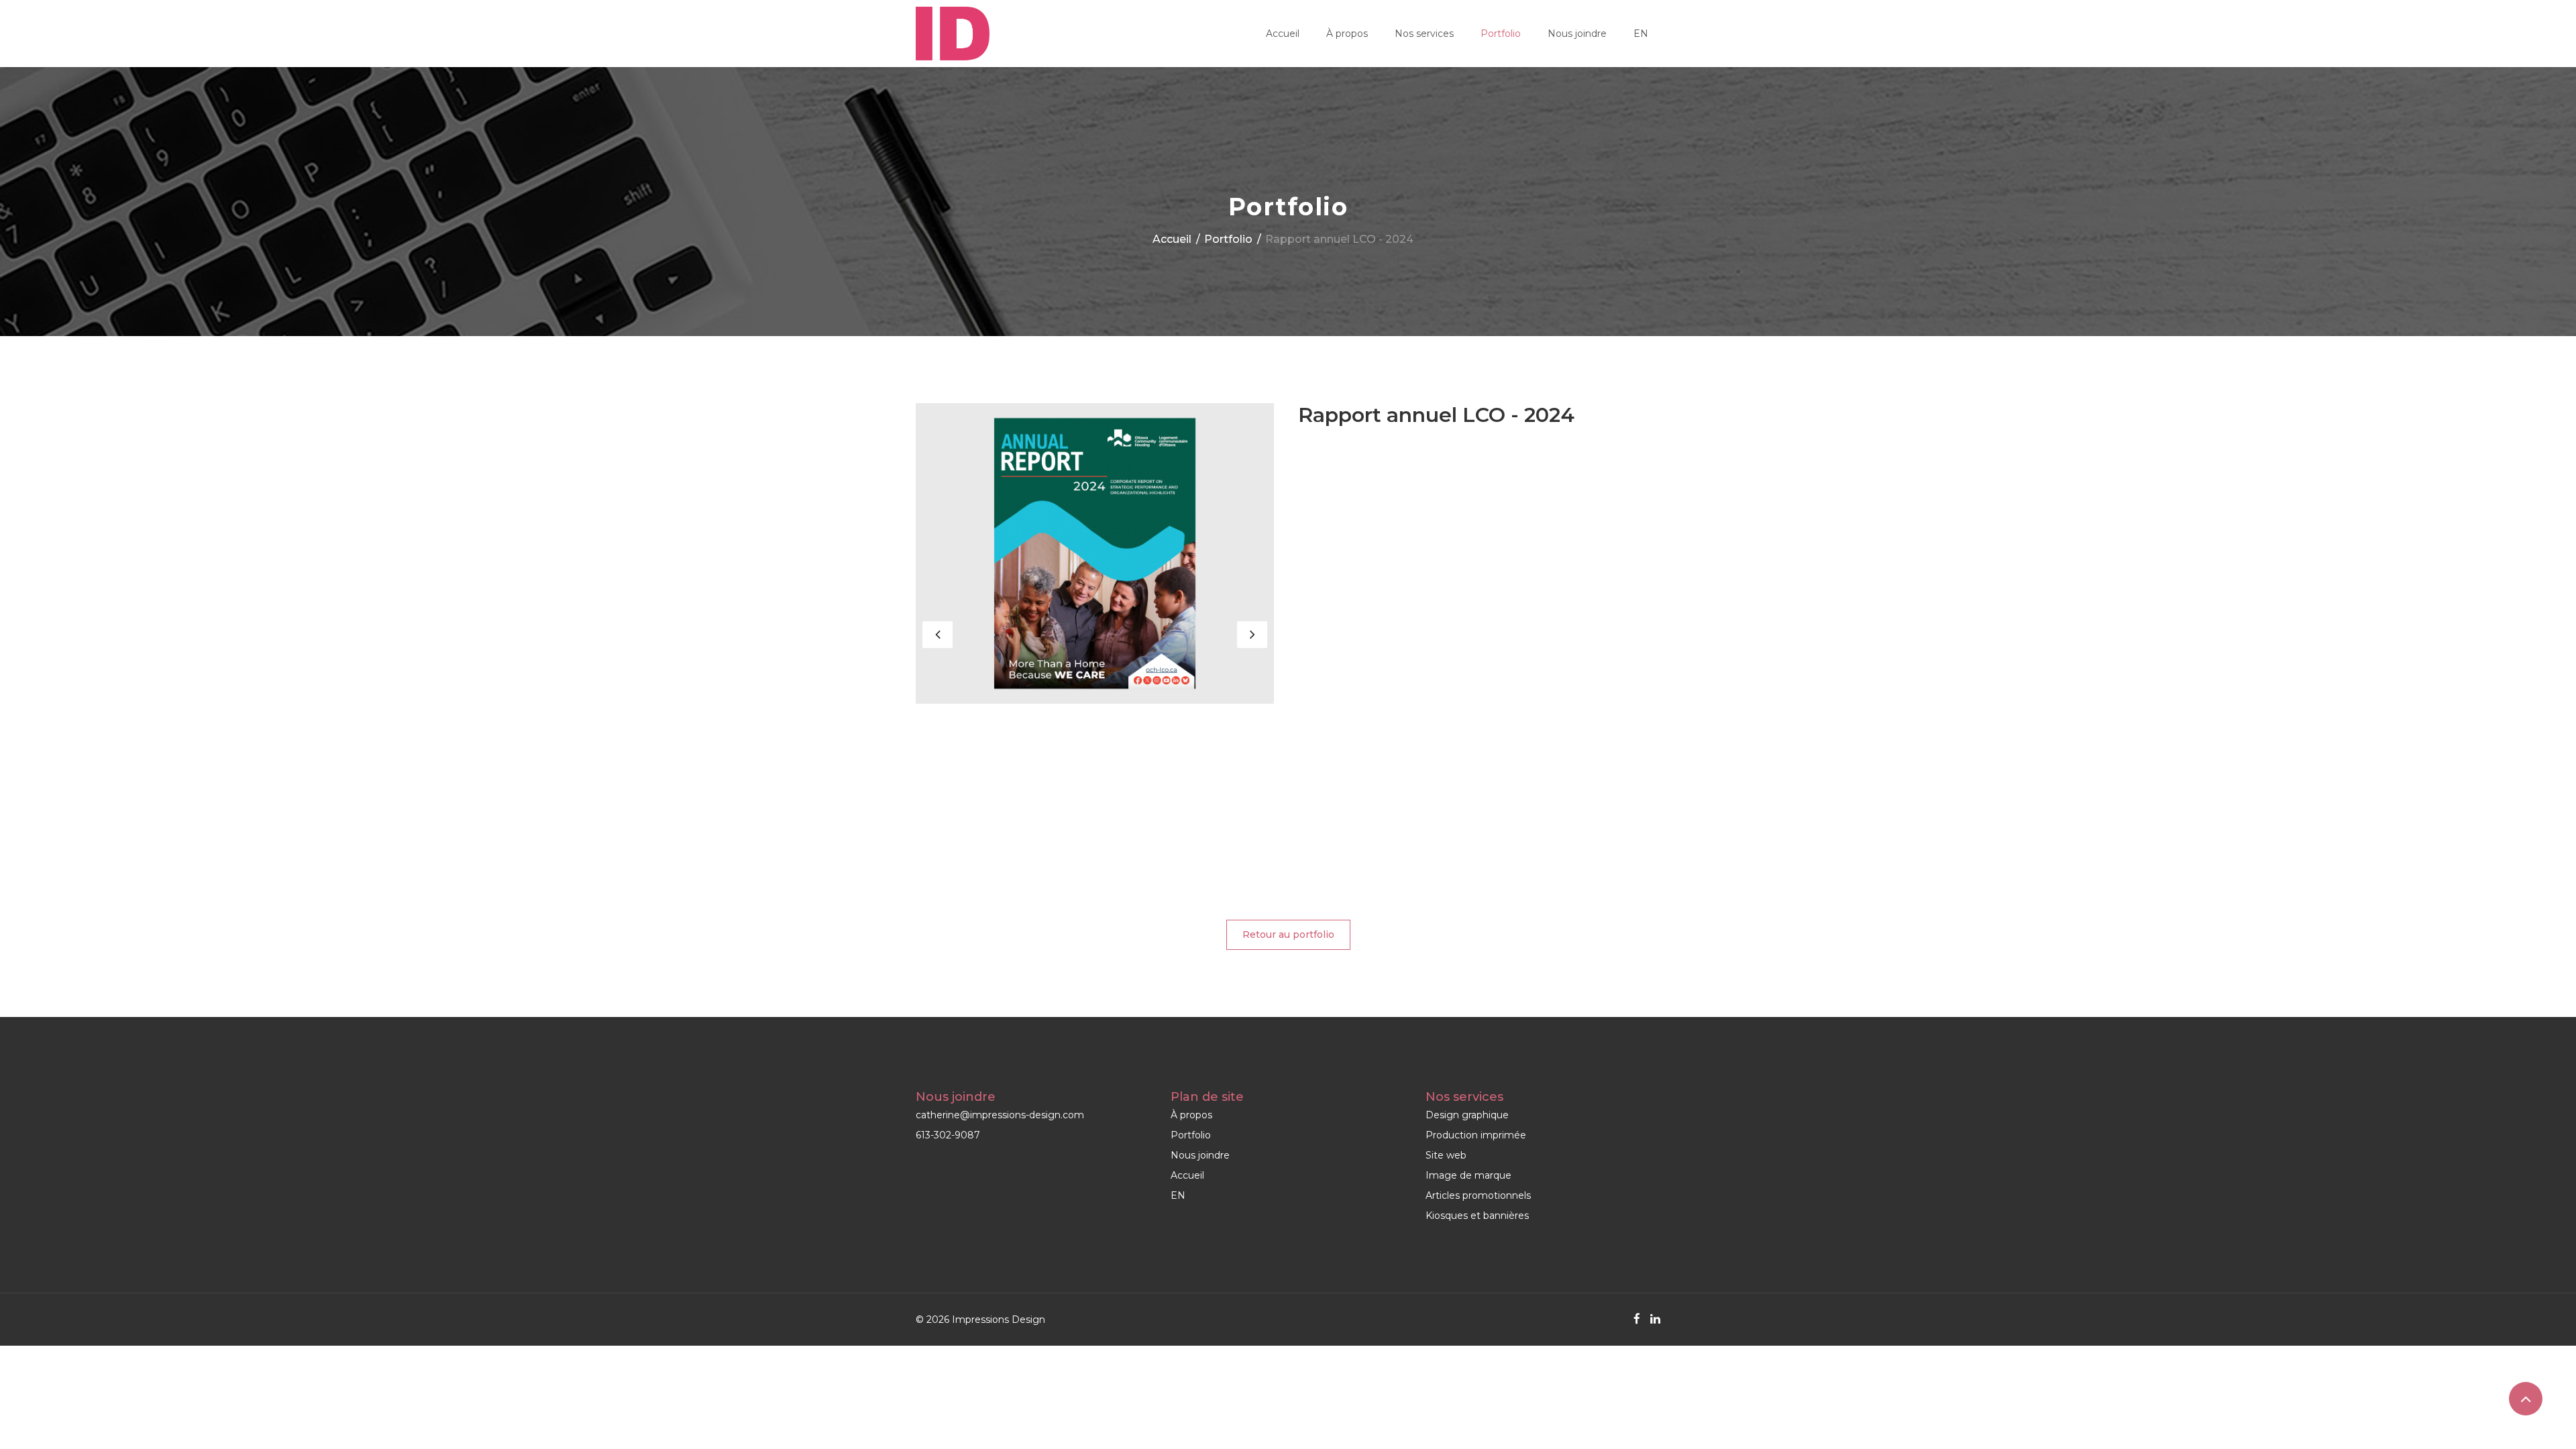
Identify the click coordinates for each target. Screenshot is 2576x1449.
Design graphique (1467, 1115)
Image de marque (1468, 1175)
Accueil (1283, 34)
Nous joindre (1577, 34)
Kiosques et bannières (1477, 1216)
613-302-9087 (948, 1135)
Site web (1446, 1155)
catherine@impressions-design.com (1000, 1115)
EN (1641, 34)
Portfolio (1501, 34)
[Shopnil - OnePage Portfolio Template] (953, 34)
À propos (1347, 34)
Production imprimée (1476, 1135)
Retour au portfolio (1288, 934)
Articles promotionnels (1478, 1195)
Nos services (1424, 34)
